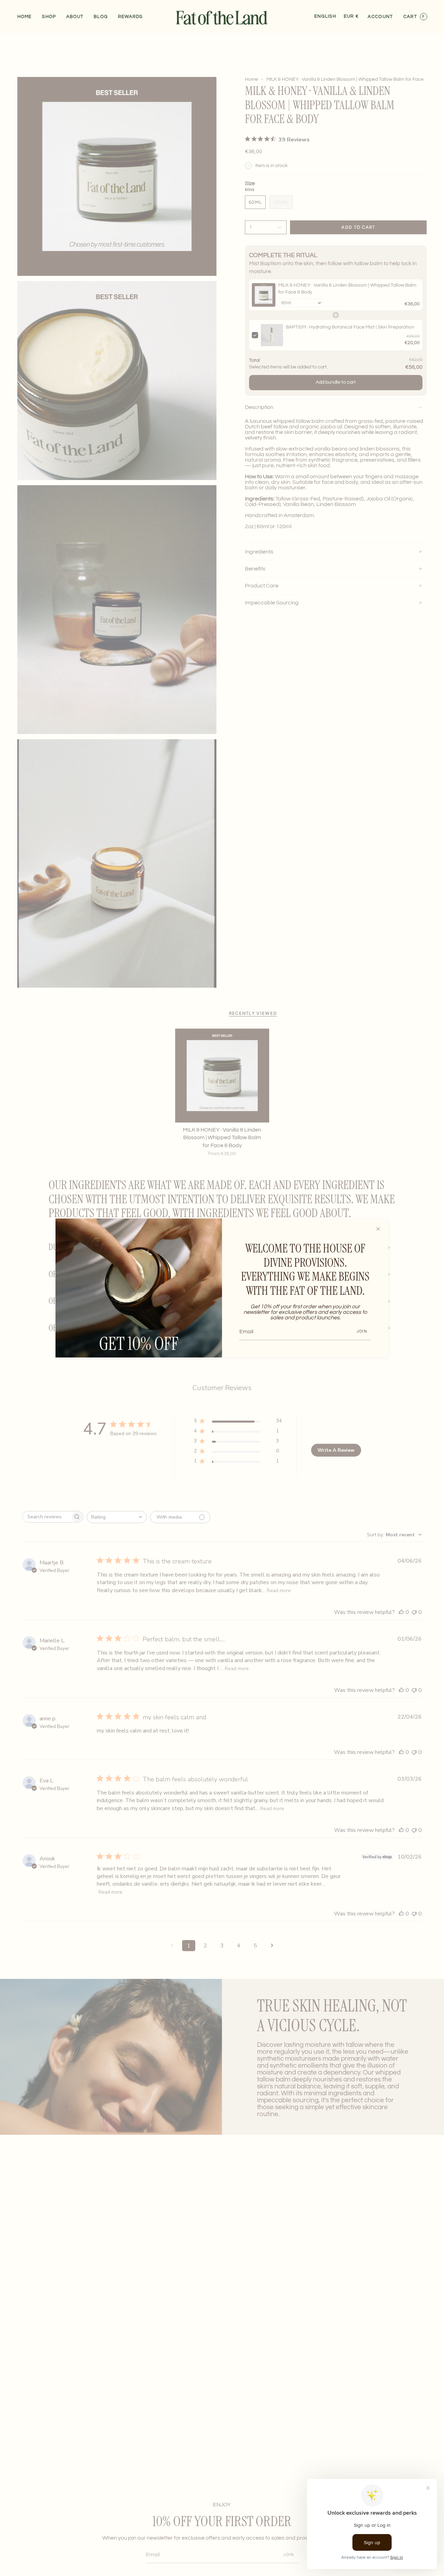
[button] (49, 17)
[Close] (378, 1229)
